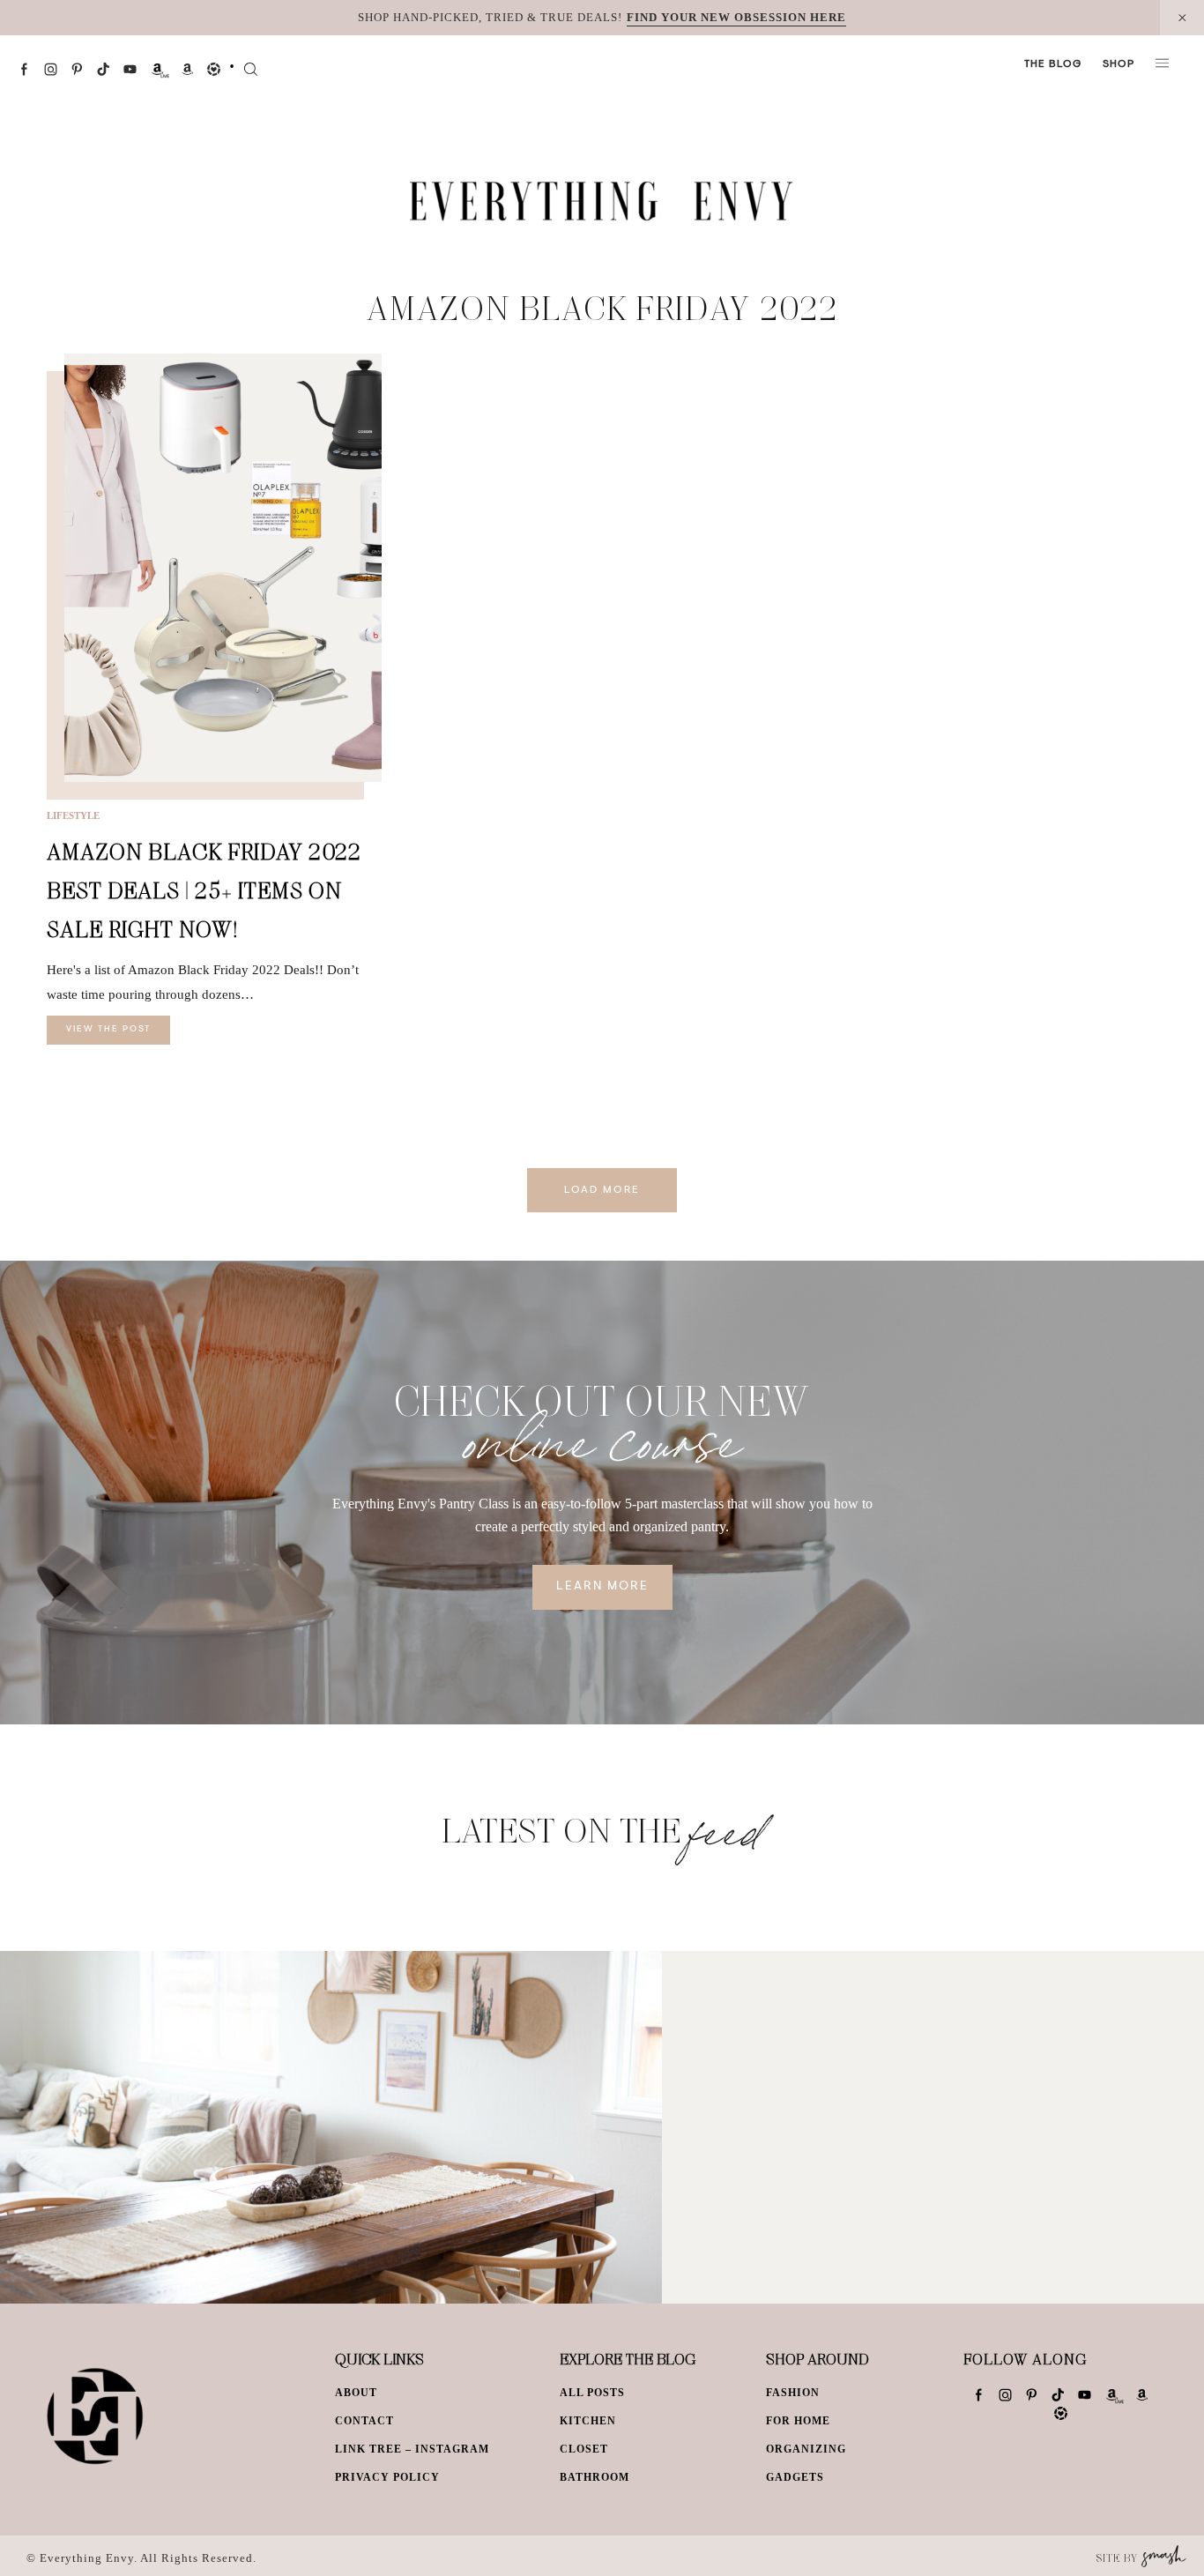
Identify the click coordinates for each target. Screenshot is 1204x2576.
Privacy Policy (387, 2477)
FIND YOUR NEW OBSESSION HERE (736, 17)
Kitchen (588, 2421)
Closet (584, 2449)
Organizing (806, 2449)
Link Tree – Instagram (412, 2449)
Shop (1119, 64)
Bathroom (595, 2477)
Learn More (602, 1587)
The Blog (1053, 64)
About (356, 2393)
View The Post (108, 1030)
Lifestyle (73, 815)
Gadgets (795, 2477)
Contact (364, 2421)
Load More (602, 1190)
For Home (798, 2421)
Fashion (793, 2393)
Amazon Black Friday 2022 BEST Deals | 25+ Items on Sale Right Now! (204, 890)
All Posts (592, 2393)
